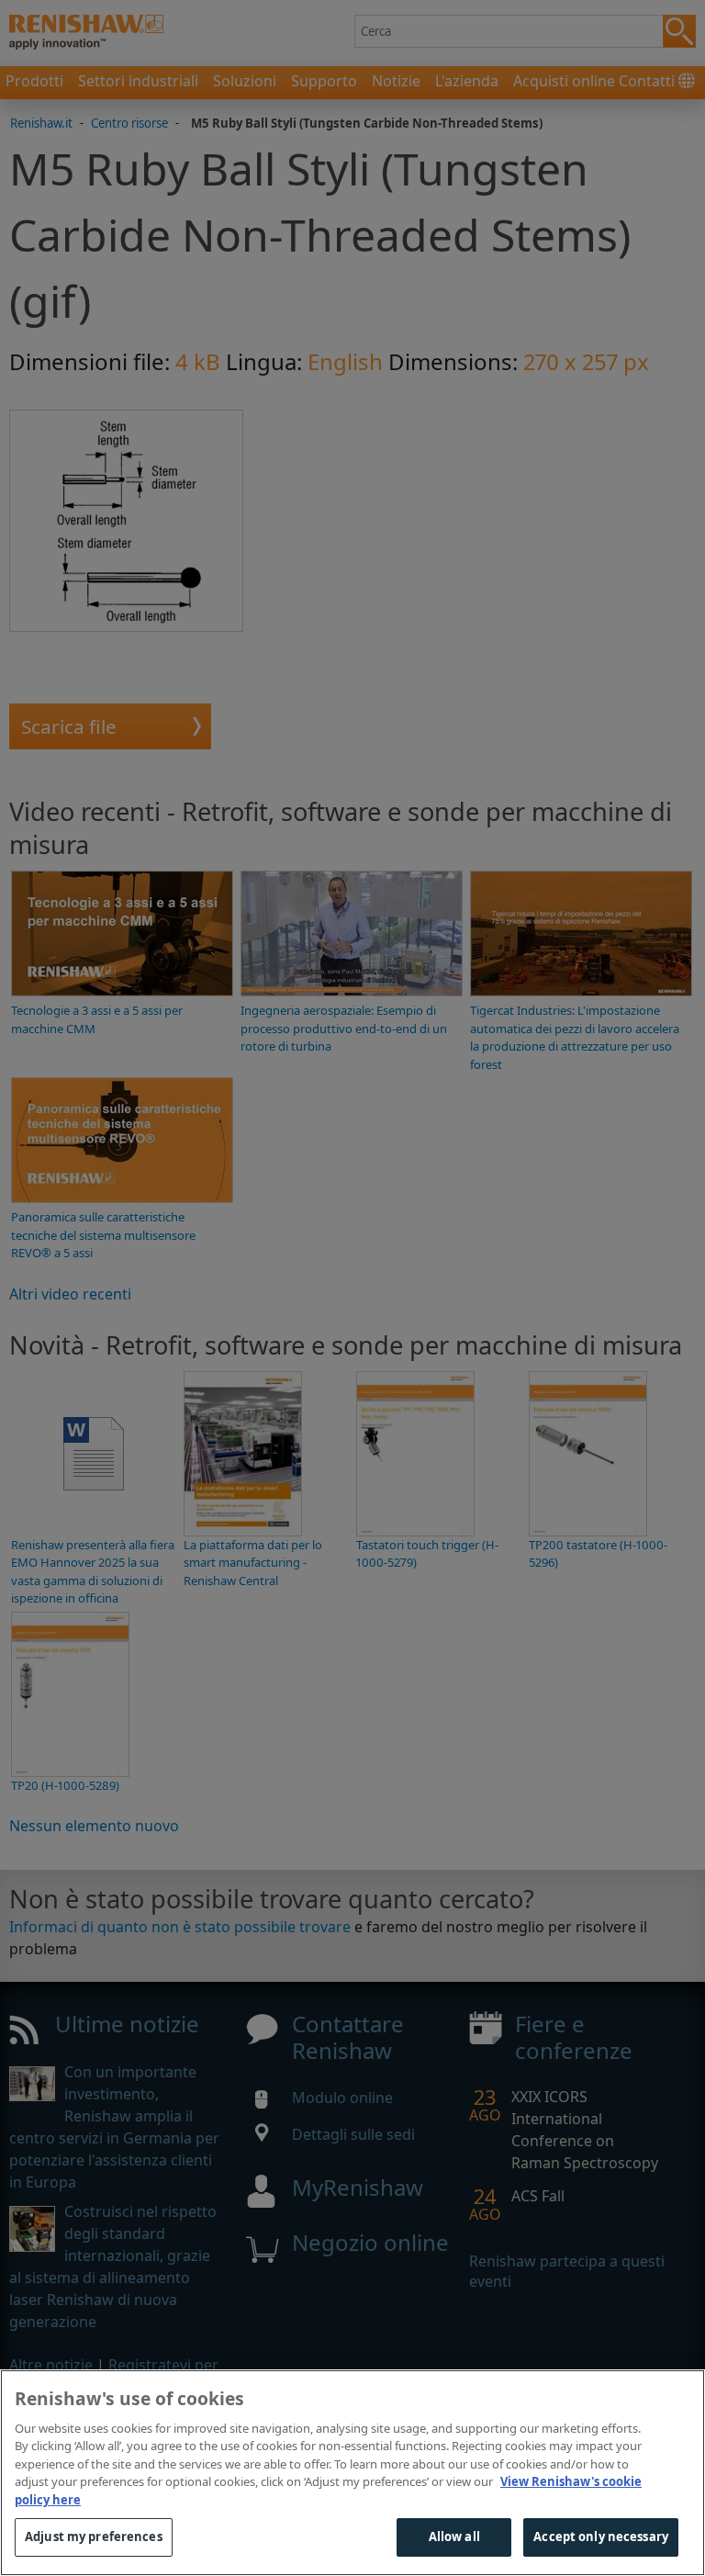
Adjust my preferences (94, 2537)
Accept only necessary (601, 2537)
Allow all (454, 2537)
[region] (352, 2473)
